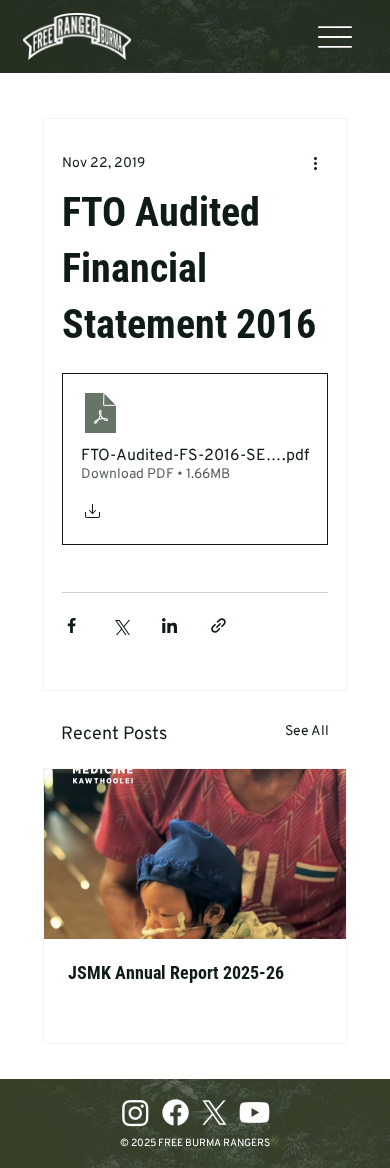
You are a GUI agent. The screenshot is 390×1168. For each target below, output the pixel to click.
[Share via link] (218, 625)
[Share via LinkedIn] (169, 625)
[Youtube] (254, 1112)
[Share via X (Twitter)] (120, 625)
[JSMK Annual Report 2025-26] (195, 854)
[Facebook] (175, 1112)
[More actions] (316, 163)
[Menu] (334, 36)
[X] (214, 1112)
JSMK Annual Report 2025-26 (176, 972)
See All (307, 731)
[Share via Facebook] (71, 625)
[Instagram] (135, 1112)
